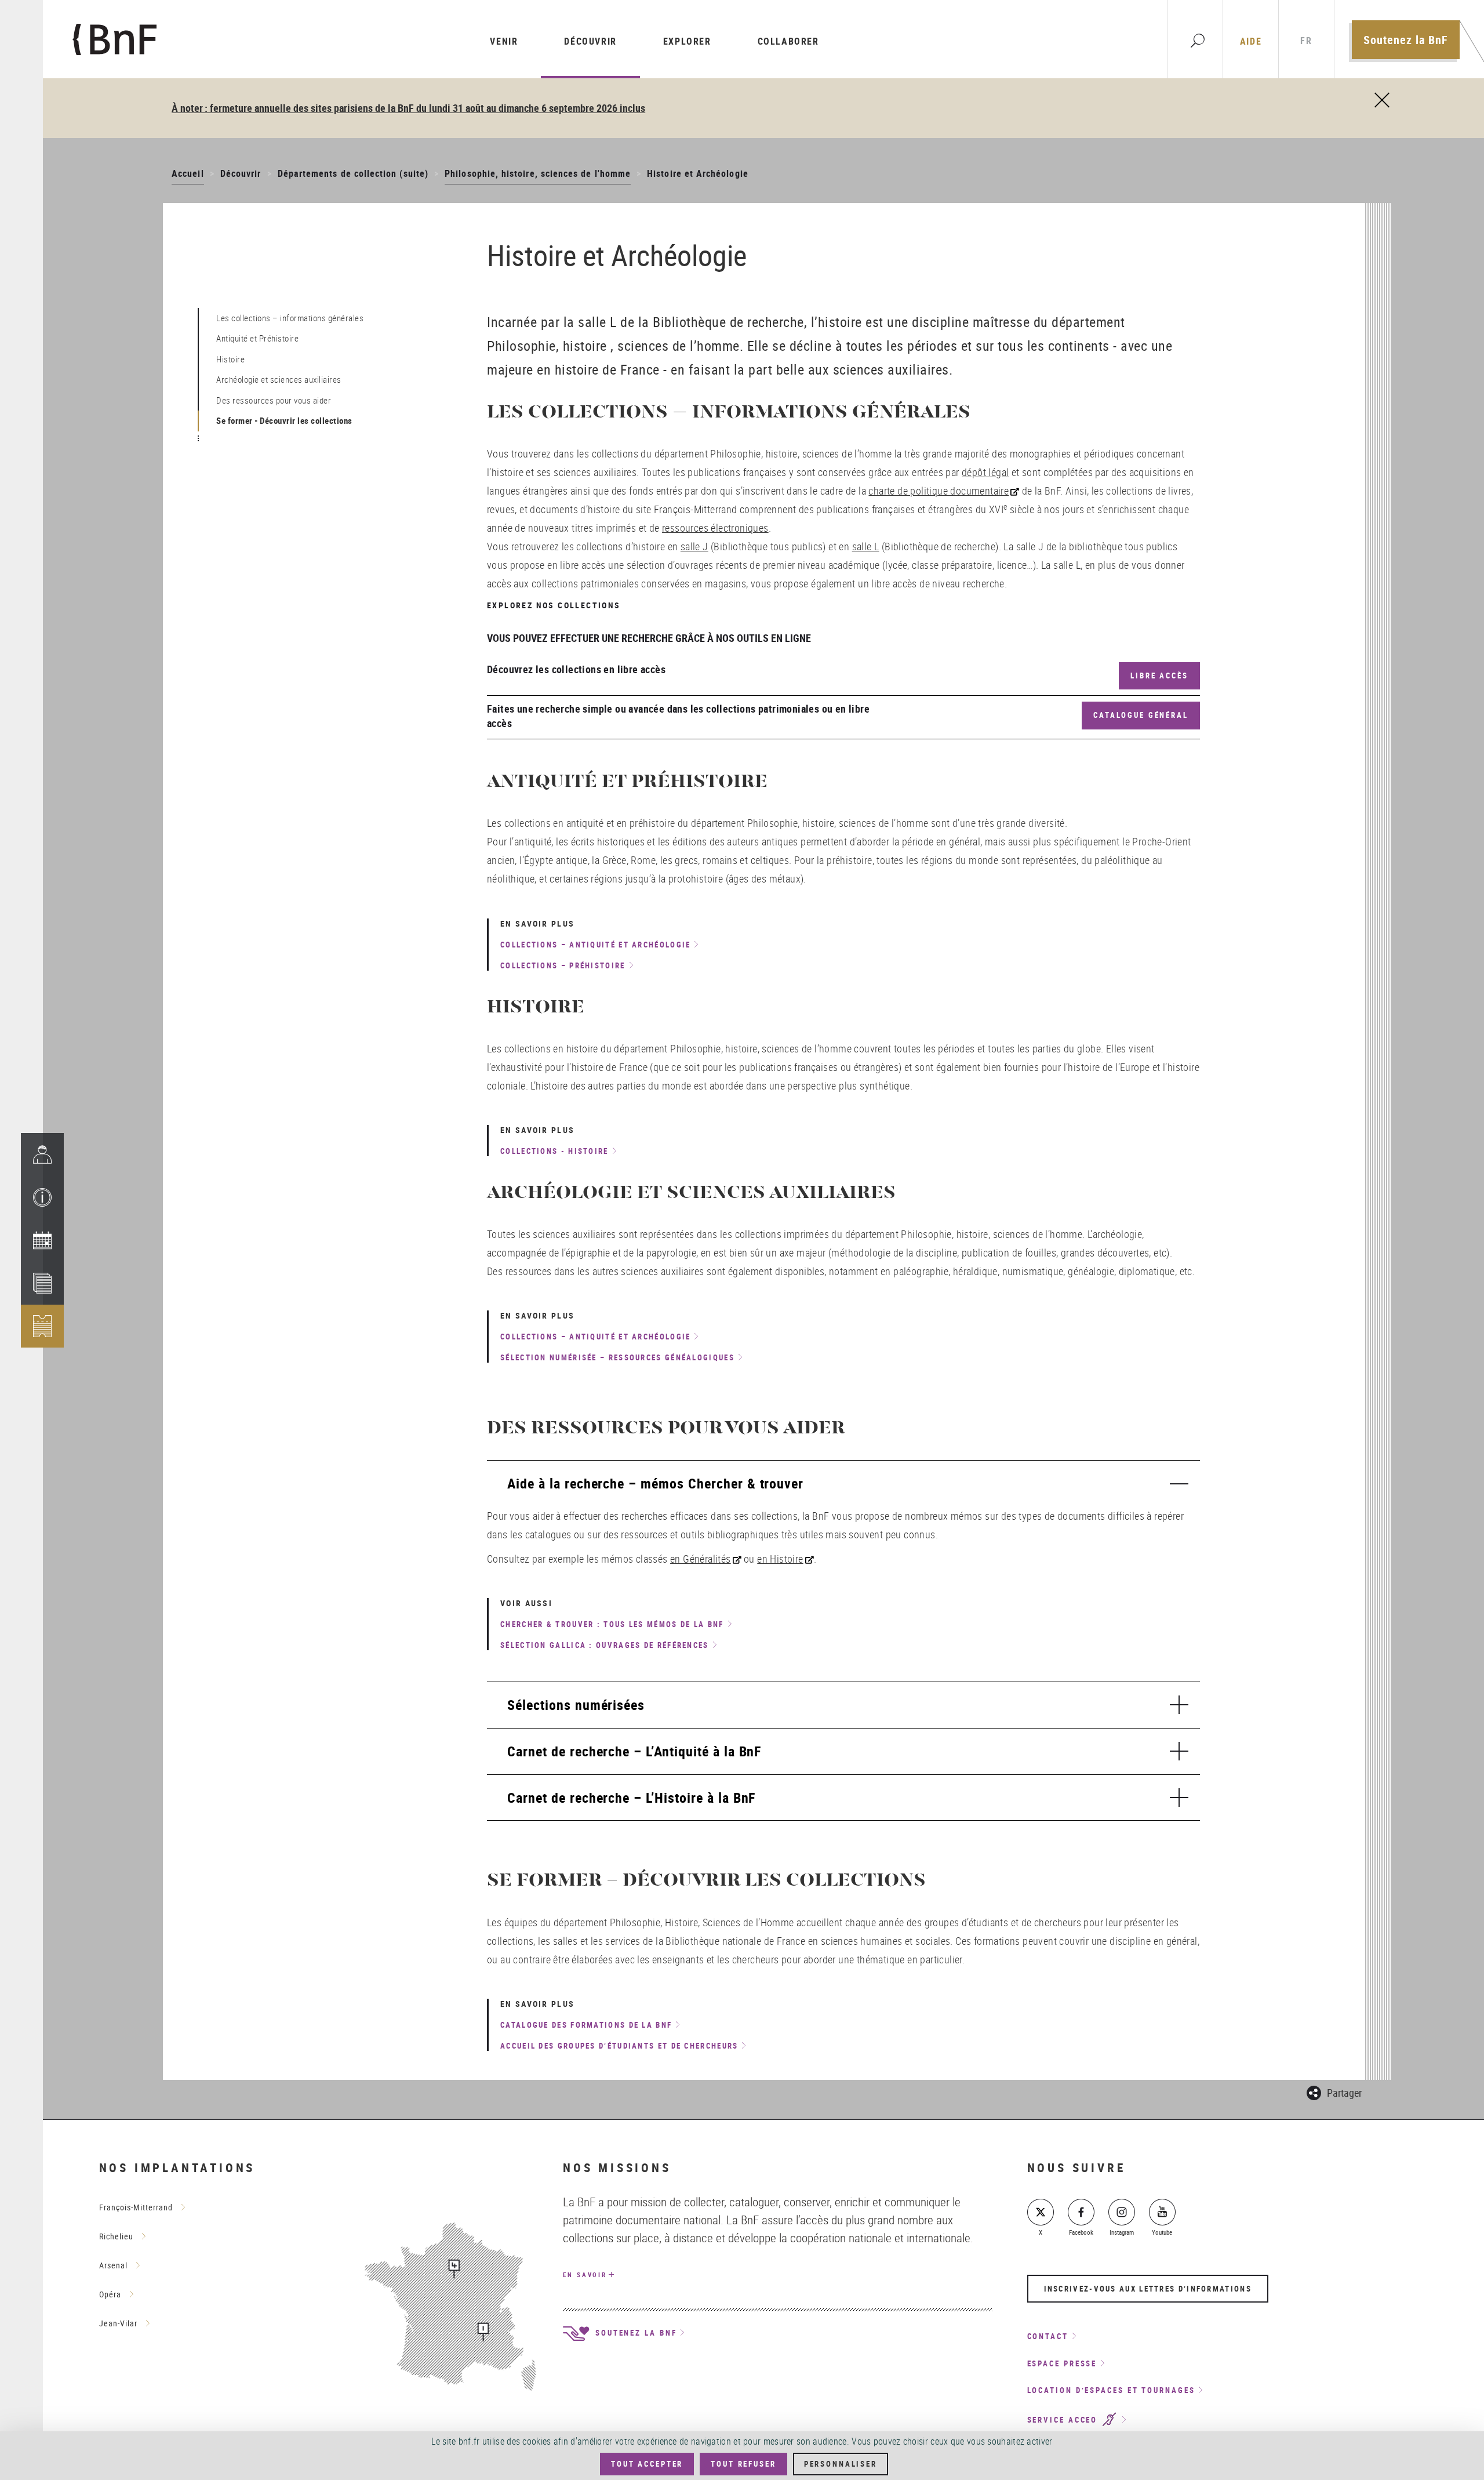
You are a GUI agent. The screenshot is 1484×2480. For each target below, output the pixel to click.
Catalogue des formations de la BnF (586, 2025)
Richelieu (116, 2236)
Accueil (188, 173)
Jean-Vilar (118, 2323)
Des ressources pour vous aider (274, 400)
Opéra (110, 2294)
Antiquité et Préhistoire (257, 338)
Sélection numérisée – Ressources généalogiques (617, 1357)
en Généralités (701, 1559)
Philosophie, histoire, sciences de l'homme (538, 173)
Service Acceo (1064, 2420)
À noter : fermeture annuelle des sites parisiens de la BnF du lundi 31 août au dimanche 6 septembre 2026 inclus (408, 108)
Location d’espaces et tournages (1111, 2390)
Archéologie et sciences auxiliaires (279, 379)
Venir (504, 41)
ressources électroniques (715, 528)
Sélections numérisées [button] (576, 1705)
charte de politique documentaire (939, 491)
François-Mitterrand (136, 2207)
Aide (1251, 41)
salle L (866, 546)
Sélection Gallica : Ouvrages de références (605, 1645)
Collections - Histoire (554, 1151)
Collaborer (788, 41)
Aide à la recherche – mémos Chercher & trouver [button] (655, 1483)
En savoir (585, 2274)
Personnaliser (841, 2464)
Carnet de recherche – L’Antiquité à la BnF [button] (634, 1751)
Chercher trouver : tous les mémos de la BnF (612, 1624)
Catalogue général (1141, 715)
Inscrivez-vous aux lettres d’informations (1148, 2289)
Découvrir (590, 41)
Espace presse (1062, 2363)
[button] (42, 1197)
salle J (694, 546)
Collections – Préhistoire (563, 965)
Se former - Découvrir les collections (284, 420)
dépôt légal (985, 472)
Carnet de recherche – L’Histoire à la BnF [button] (631, 1798)
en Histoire (780, 1559)
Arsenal (113, 2265)
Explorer (687, 41)
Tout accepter (647, 2464)
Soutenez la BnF (1406, 40)
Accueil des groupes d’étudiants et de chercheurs (619, 2046)
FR (1306, 41)
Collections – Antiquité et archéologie (595, 945)
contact (1048, 2336)
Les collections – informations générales (290, 318)
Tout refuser (743, 2464)
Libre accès (1159, 676)
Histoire (230, 359)
